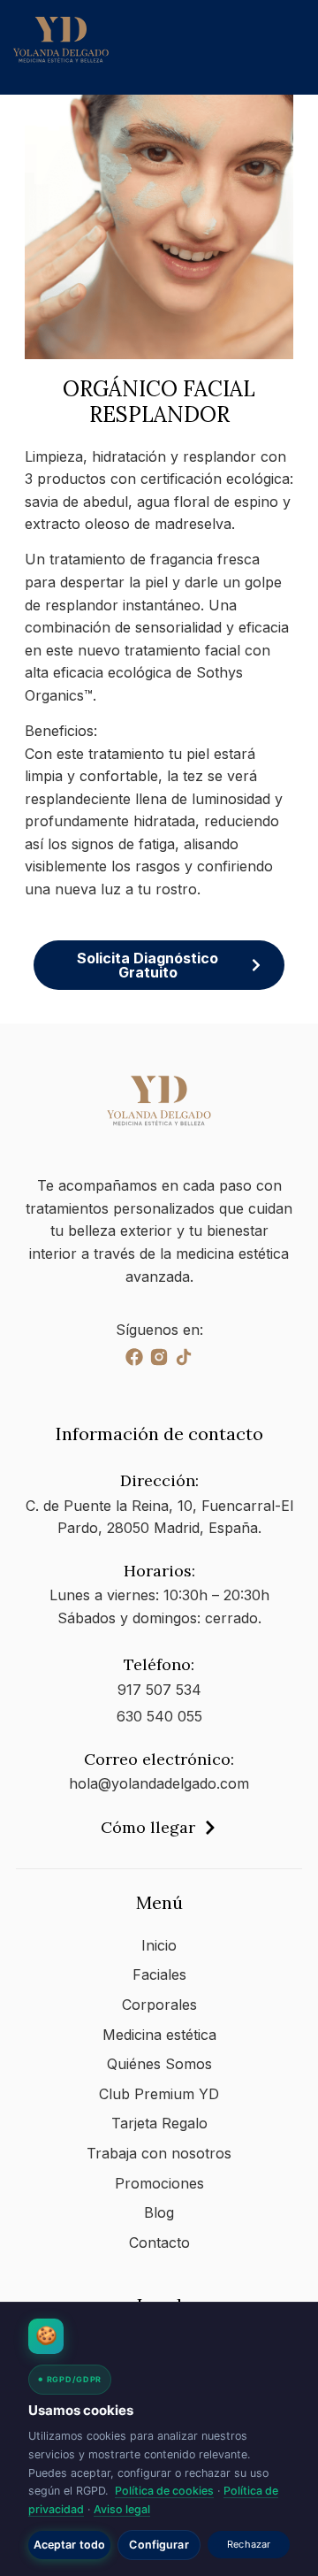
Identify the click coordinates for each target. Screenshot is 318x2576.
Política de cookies (164, 2491)
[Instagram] (159, 1357)
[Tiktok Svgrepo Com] (184, 1357)
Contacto (159, 2242)
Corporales (159, 2005)
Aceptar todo (70, 2545)
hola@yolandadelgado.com (159, 1783)
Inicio (159, 1945)
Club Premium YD (159, 2094)
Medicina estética (159, 2035)
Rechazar (249, 2544)
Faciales (159, 1974)
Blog (159, 2212)
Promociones (159, 2183)
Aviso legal (122, 2509)
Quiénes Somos (159, 2064)
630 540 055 (159, 1716)
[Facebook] (134, 1357)
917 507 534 (159, 1690)
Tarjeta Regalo (159, 2123)
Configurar (159, 2545)
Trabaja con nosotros (159, 2153)
